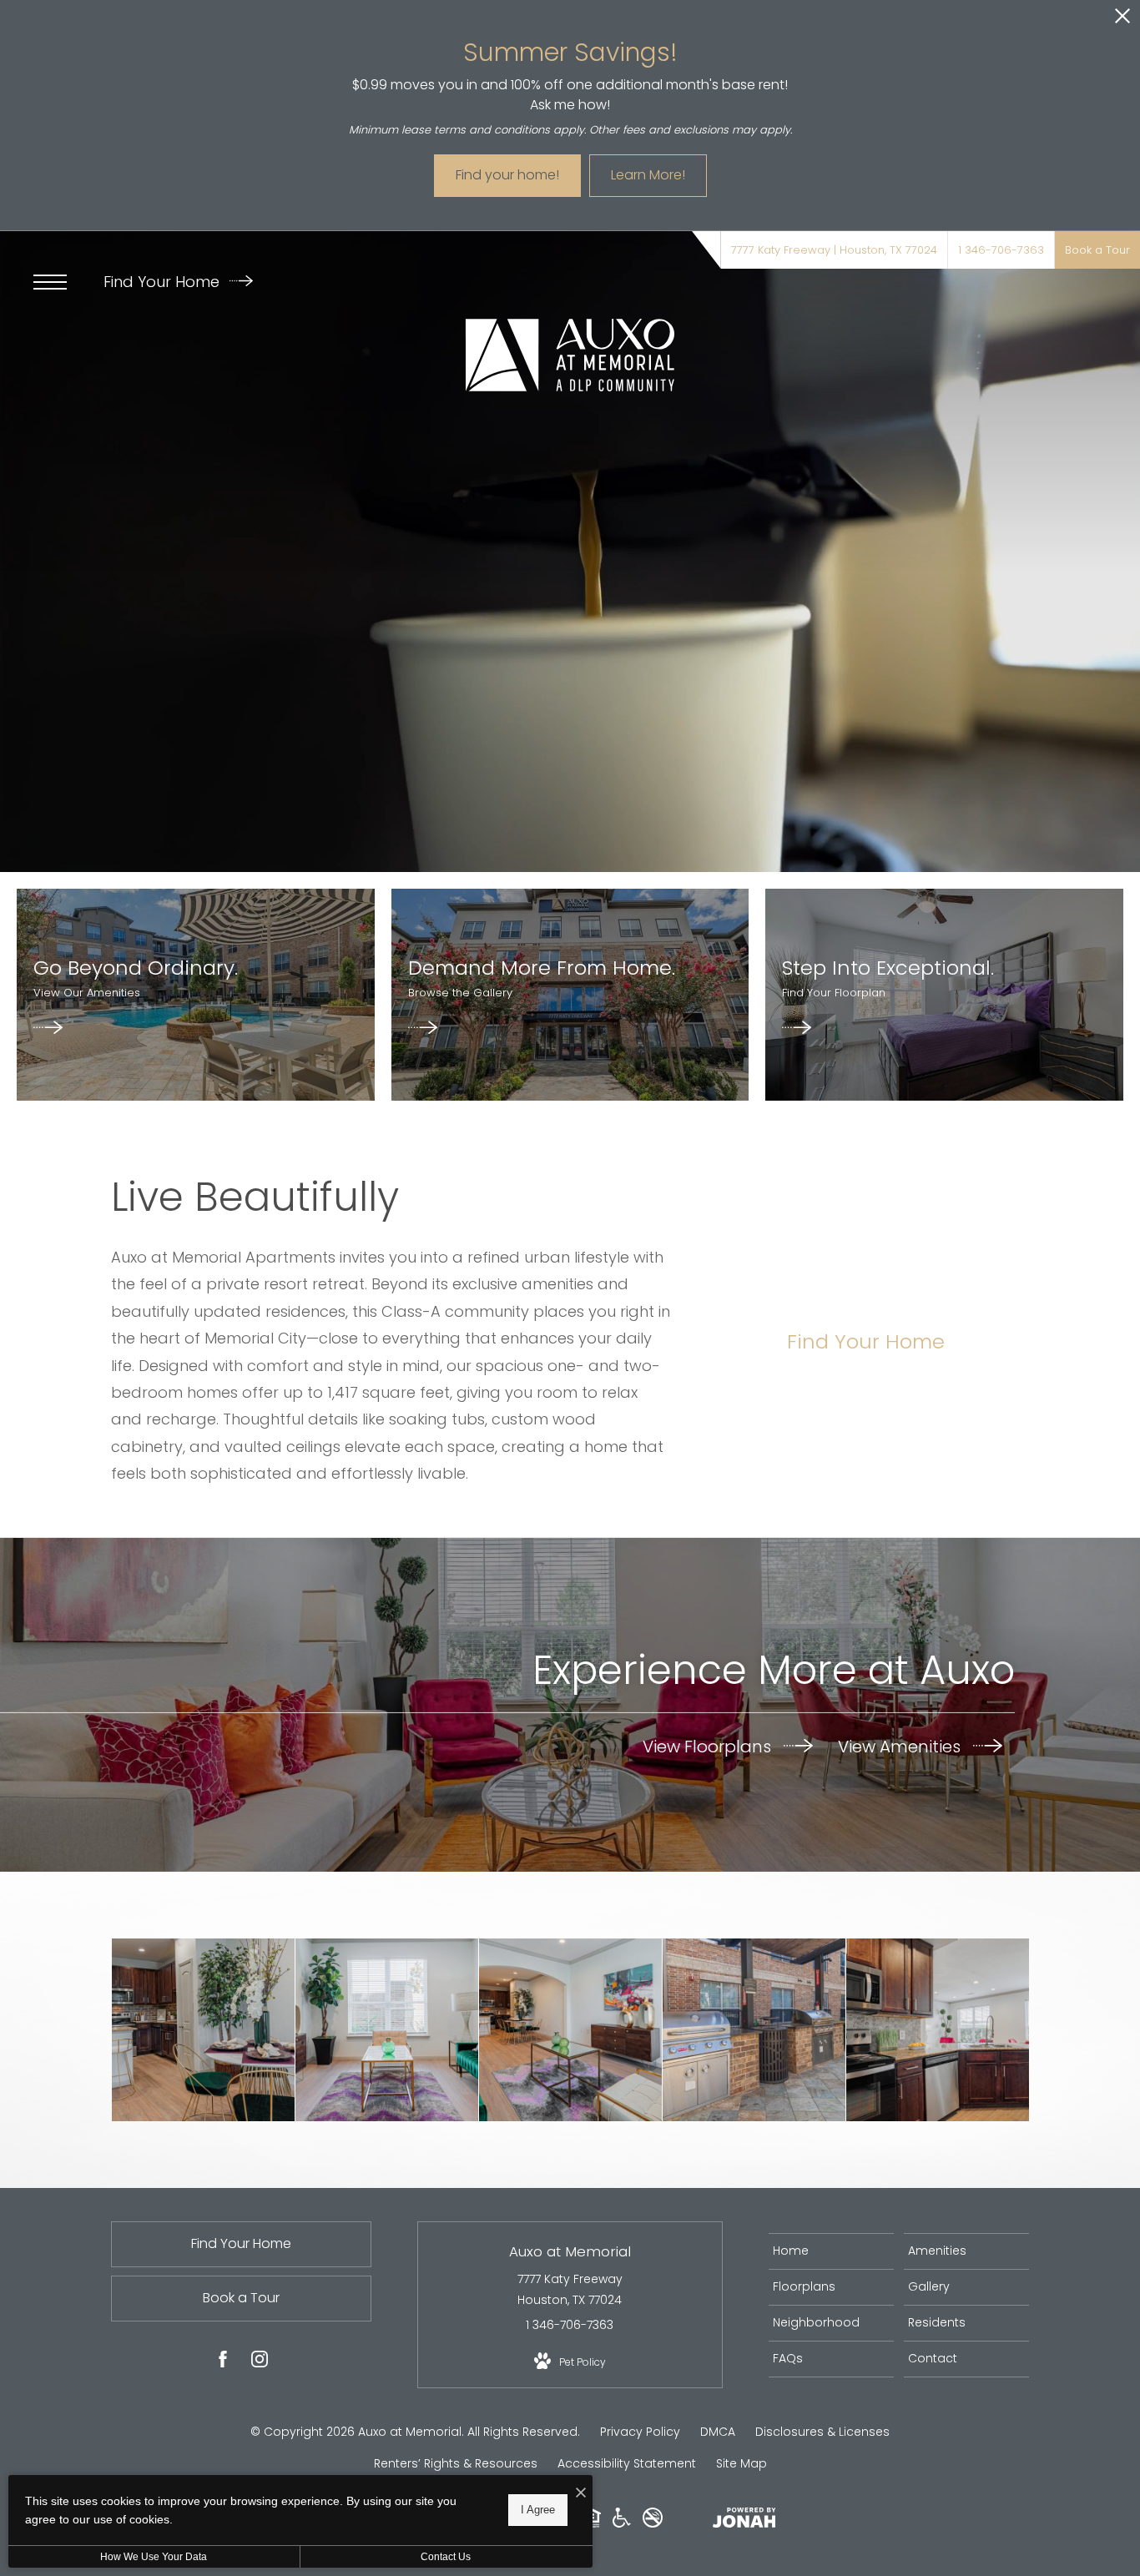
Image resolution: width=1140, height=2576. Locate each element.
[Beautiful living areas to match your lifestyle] (570, 2030)
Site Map (742, 2463)
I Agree (538, 2510)
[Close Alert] (1122, 20)
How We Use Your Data (154, 2557)
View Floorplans (709, 1747)
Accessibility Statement (627, 2463)
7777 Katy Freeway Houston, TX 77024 (570, 2289)
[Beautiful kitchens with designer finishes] (203, 2030)
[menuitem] (831, 2251)
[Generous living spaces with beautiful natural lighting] (387, 2030)
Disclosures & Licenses (822, 2432)
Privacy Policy (640, 2432)
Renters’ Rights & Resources (456, 2463)
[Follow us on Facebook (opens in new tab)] (223, 2362)
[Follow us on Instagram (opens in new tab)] (260, 2362)
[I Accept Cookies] (581, 2494)
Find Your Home (164, 282)
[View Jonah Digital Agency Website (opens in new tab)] (744, 2521)
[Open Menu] (50, 282)
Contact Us (446, 2557)
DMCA (718, 2432)
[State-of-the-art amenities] (754, 2030)
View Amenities (901, 1747)
